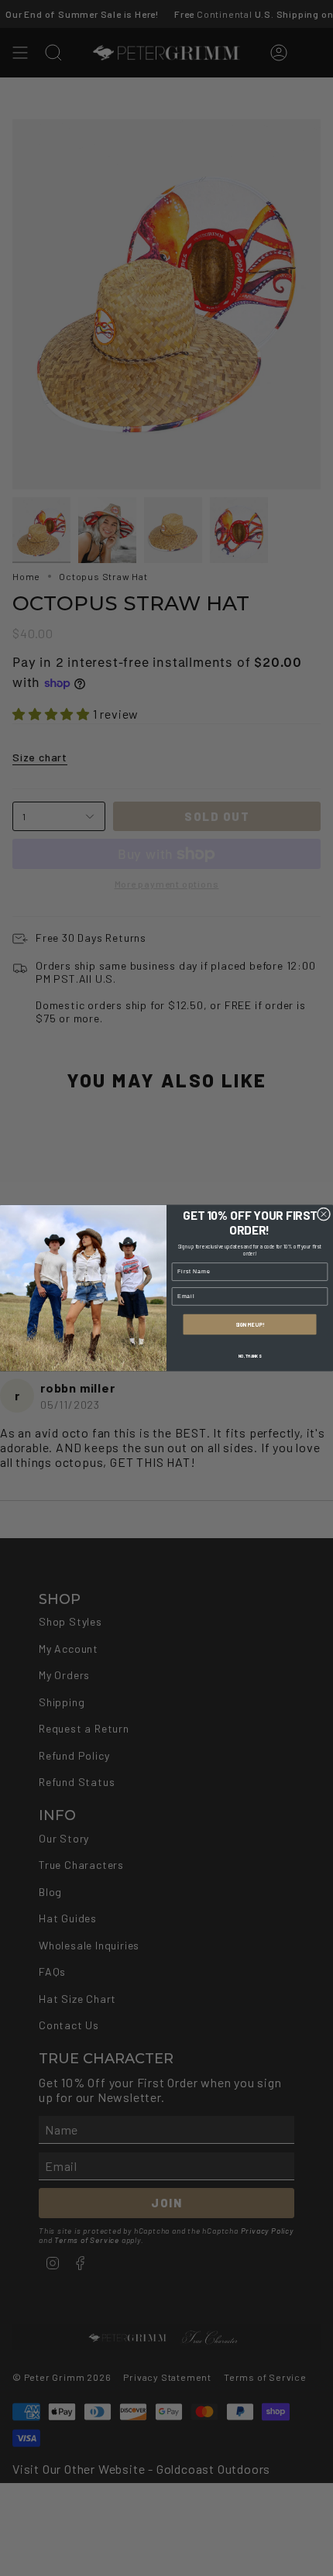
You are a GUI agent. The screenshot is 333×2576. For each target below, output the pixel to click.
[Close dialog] (323, 1214)
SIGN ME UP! (250, 1324)
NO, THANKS (250, 1355)
